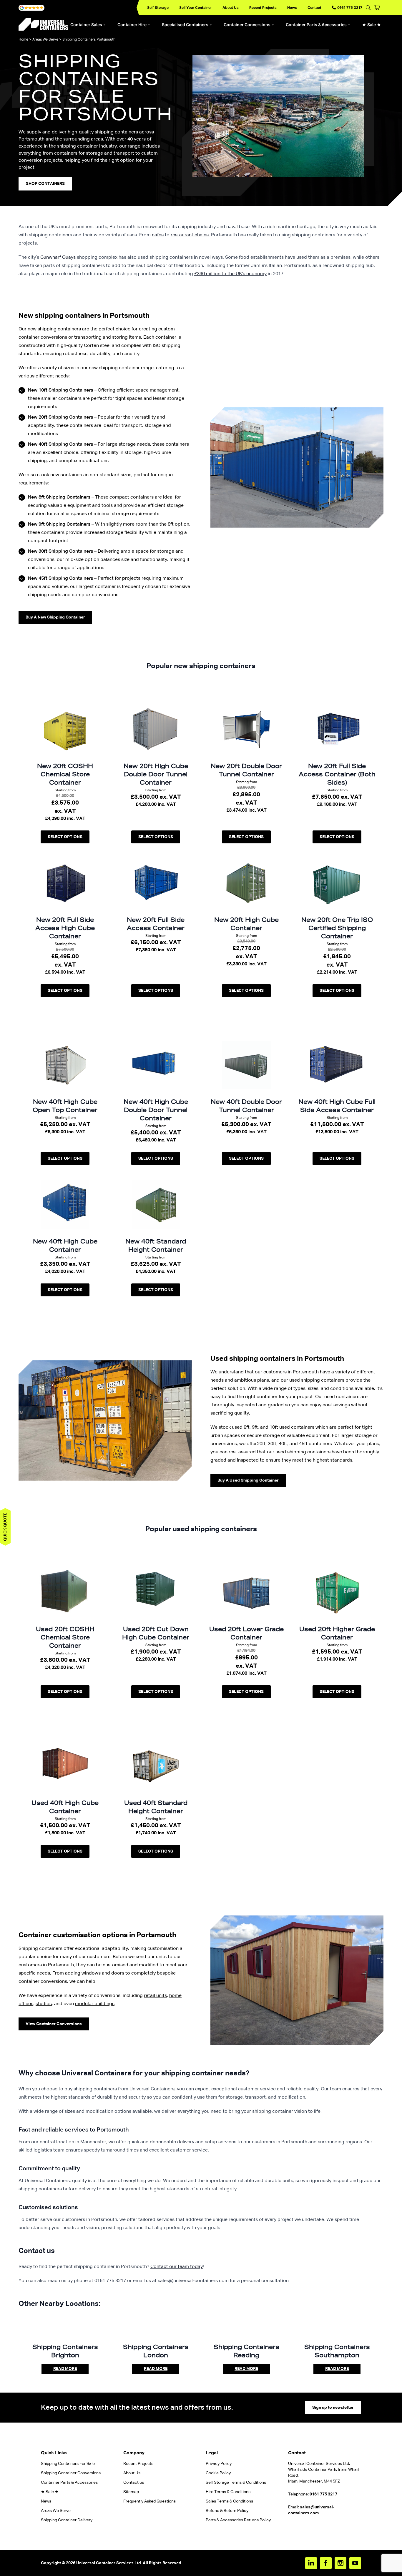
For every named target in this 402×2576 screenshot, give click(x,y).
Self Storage (158, 7)
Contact (314, 7)
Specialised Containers (185, 25)
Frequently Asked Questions (149, 2501)
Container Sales (86, 25)
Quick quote (5, 1527)
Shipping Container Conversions (71, 2473)
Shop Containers (45, 184)
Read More (65, 2369)
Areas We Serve (45, 39)
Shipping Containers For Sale (68, 2464)
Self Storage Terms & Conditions (236, 2483)
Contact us (134, 2483)
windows (91, 1973)
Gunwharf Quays (58, 258)
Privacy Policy (219, 2464)
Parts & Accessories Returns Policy (238, 2520)
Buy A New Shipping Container (55, 617)
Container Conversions (247, 25)
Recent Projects (263, 7)
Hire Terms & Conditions (228, 2492)
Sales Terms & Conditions (229, 2501)
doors (118, 1973)
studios (44, 2004)
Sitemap (131, 2492)
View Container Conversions (54, 2024)
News (292, 7)
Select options (65, 837)
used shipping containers (317, 1380)
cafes (158, 235)
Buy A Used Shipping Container (248, 1480)
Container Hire (132, 25)
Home (23, 39)
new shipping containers (54, 329)
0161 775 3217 (350, 7)
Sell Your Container (196, 7)
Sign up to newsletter (333, 2408)
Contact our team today (177, 2267)
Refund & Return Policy (227, 2511)
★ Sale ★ (372, 25)
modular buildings (95, 2004)
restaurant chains (190, 235)
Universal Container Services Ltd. (109, 2563)
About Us (231, 7)
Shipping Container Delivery (67, 2520)
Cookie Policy (218, 2473)
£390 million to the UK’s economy (230, 274)
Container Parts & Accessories (316, 25)
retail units (155, 1996)
